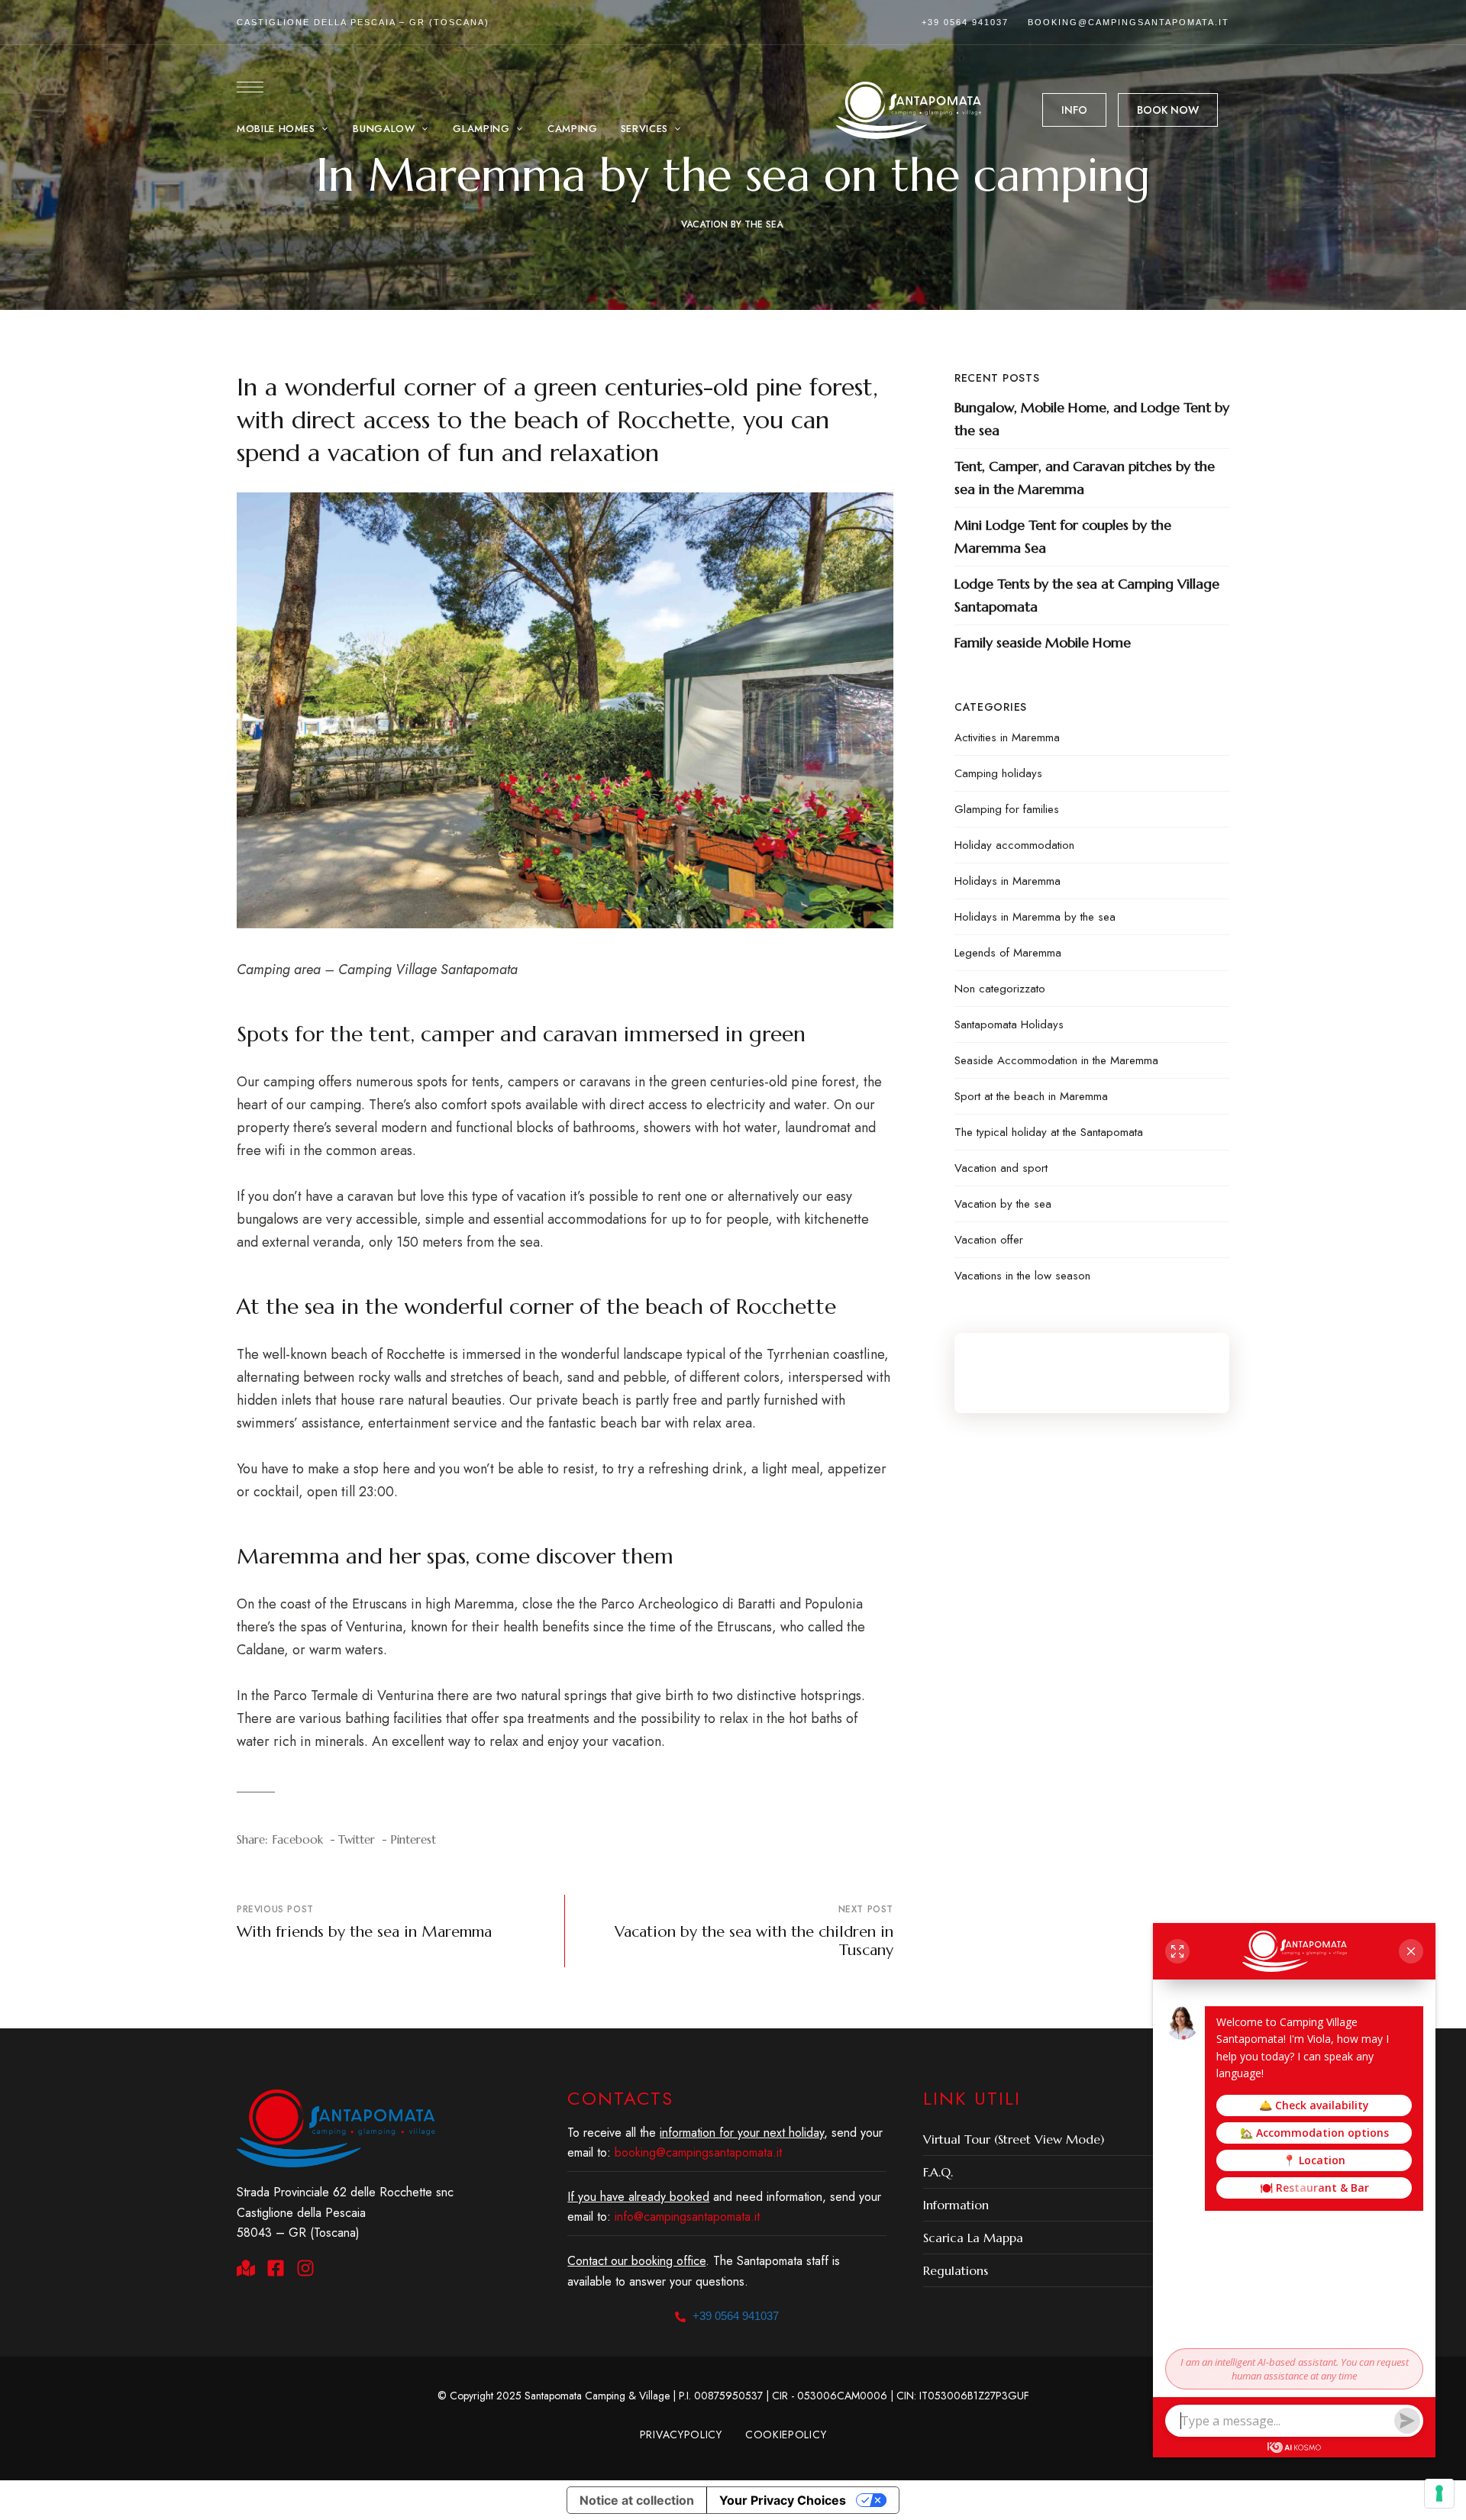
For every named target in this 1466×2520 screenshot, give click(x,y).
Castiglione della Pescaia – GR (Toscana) (363, 22)
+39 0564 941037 (965, 22)
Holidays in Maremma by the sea (1035, 917)
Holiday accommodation (1014, 845)
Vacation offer (989, 1240)
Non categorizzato (1000, 989)
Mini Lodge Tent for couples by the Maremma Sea (1063, 536)
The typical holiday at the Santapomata (1049, 1132)
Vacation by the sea (732, 224)
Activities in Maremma (1007, 737)
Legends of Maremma (1008, 953)
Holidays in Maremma (1007, 881)
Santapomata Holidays (1009, 1024)
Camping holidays (998, 773)
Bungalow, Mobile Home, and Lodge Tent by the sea (1092, 419)
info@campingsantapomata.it (687, 2217)
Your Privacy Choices (783, 2500)
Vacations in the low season (1022, 1276)
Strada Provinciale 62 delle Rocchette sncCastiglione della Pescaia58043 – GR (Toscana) (345, 2212)
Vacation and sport (1001, 1168)
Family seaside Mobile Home (1043, 642)
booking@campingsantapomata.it (1129, 22)
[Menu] (250, 87)
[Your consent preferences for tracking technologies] (1439, 2493)
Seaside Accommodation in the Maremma (1056, 1060)
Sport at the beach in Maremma (1031, 1096)
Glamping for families (1007, 809)
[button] (1074, 110)
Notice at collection (637, 2500)
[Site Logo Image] (909, 110)
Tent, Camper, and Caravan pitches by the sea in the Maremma (1085, 478)
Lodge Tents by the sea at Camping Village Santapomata (1087, 595)
